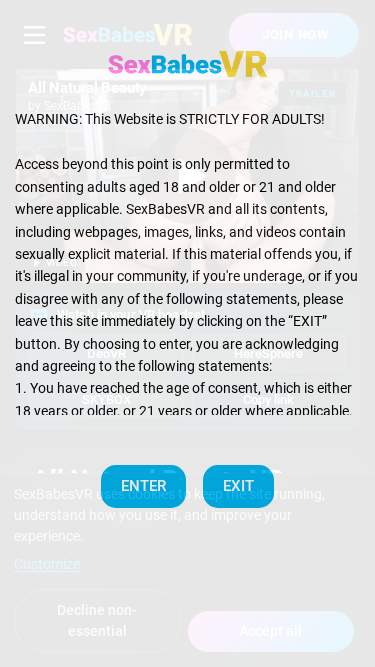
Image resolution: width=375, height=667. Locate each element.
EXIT (238, 486)
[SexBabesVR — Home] (188, 64)
